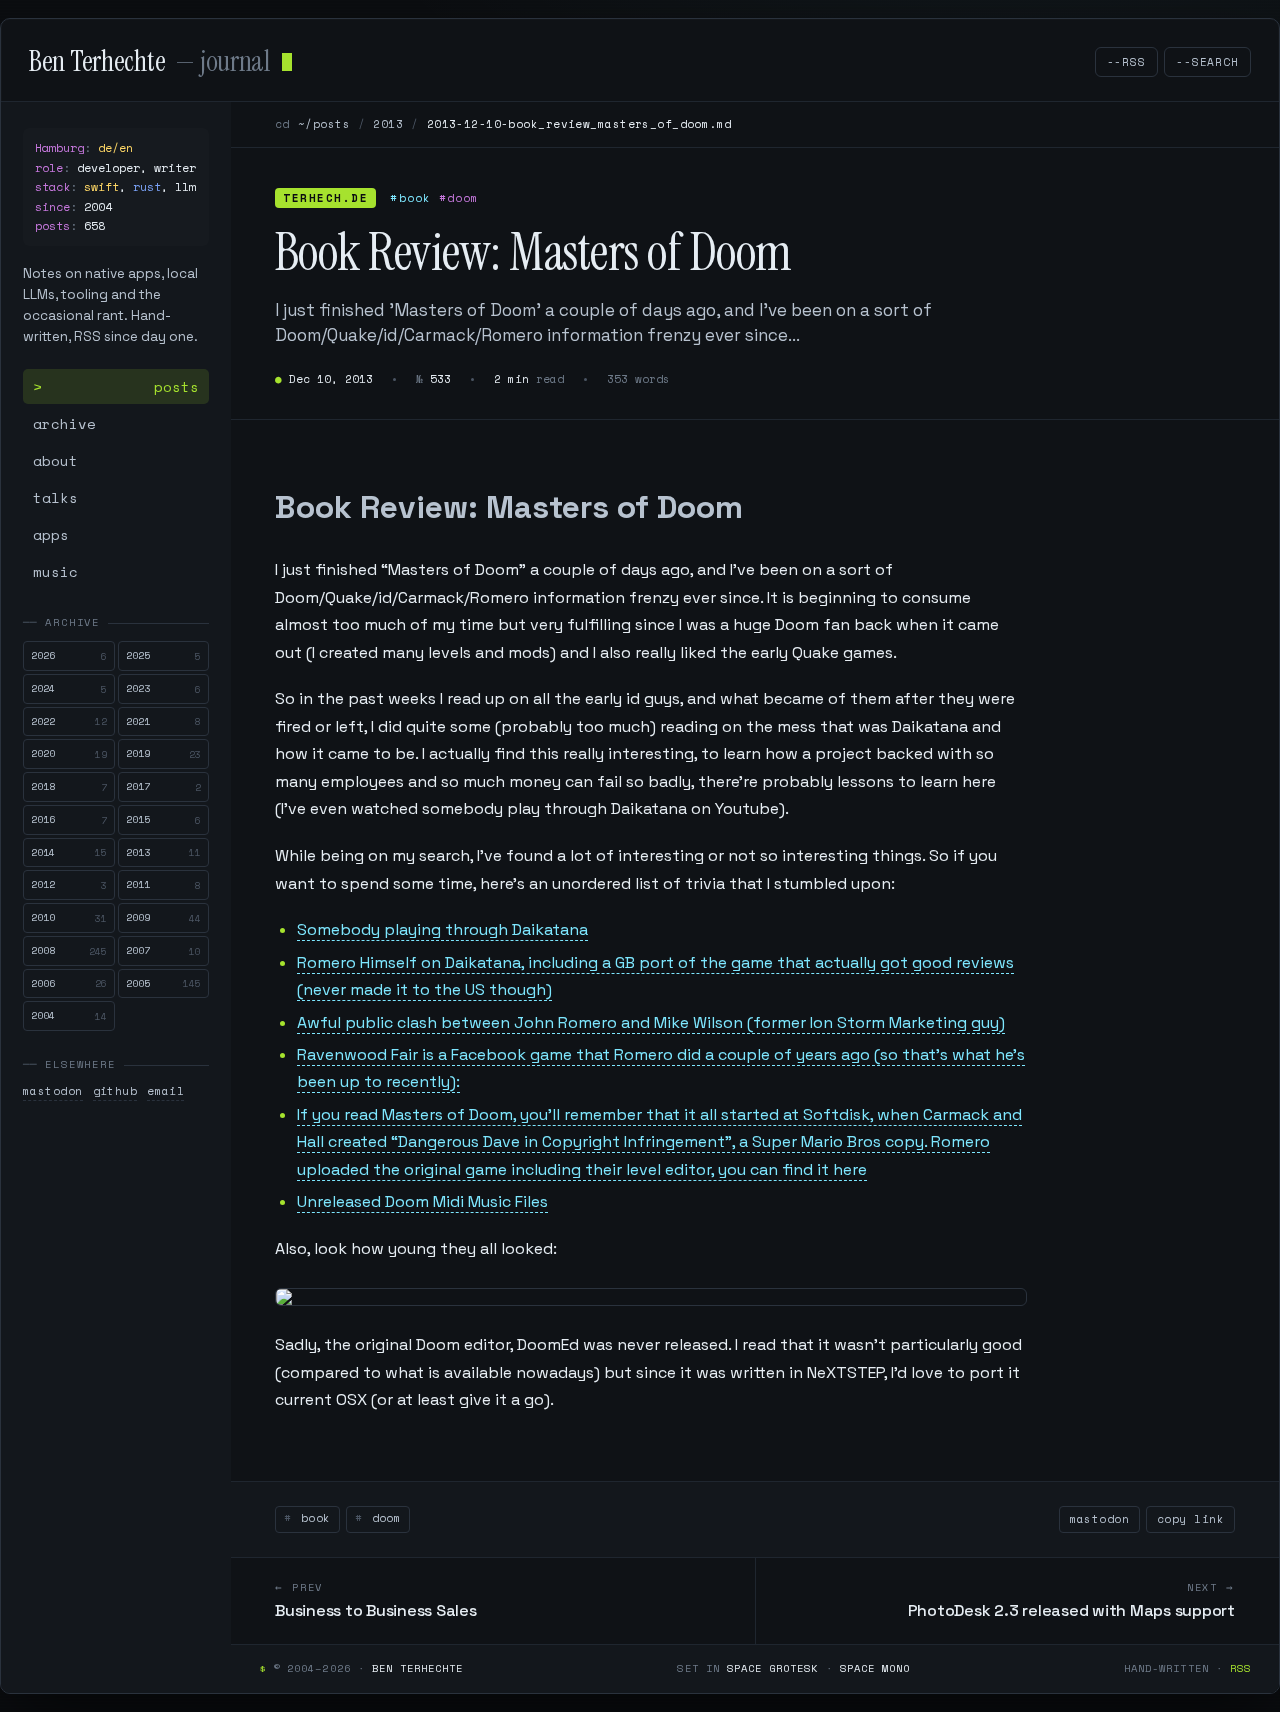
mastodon (53, 1091)
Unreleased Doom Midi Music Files (422, 1201)
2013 (388, 124)
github (115, 1091)
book (311, 1518)
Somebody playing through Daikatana (442, 929)
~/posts (324, 124)
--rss (1126, 62)
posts (176, 386)
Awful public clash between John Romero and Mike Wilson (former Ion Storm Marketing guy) (651, 1022)
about (55, 460)
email (165, 1091)
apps (51, 534)
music (55, 571)
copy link (1190, 1519)
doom (382, 1518)
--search (1207, 62)
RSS (1240, 1668)
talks (55, 497)
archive (64, 423)
